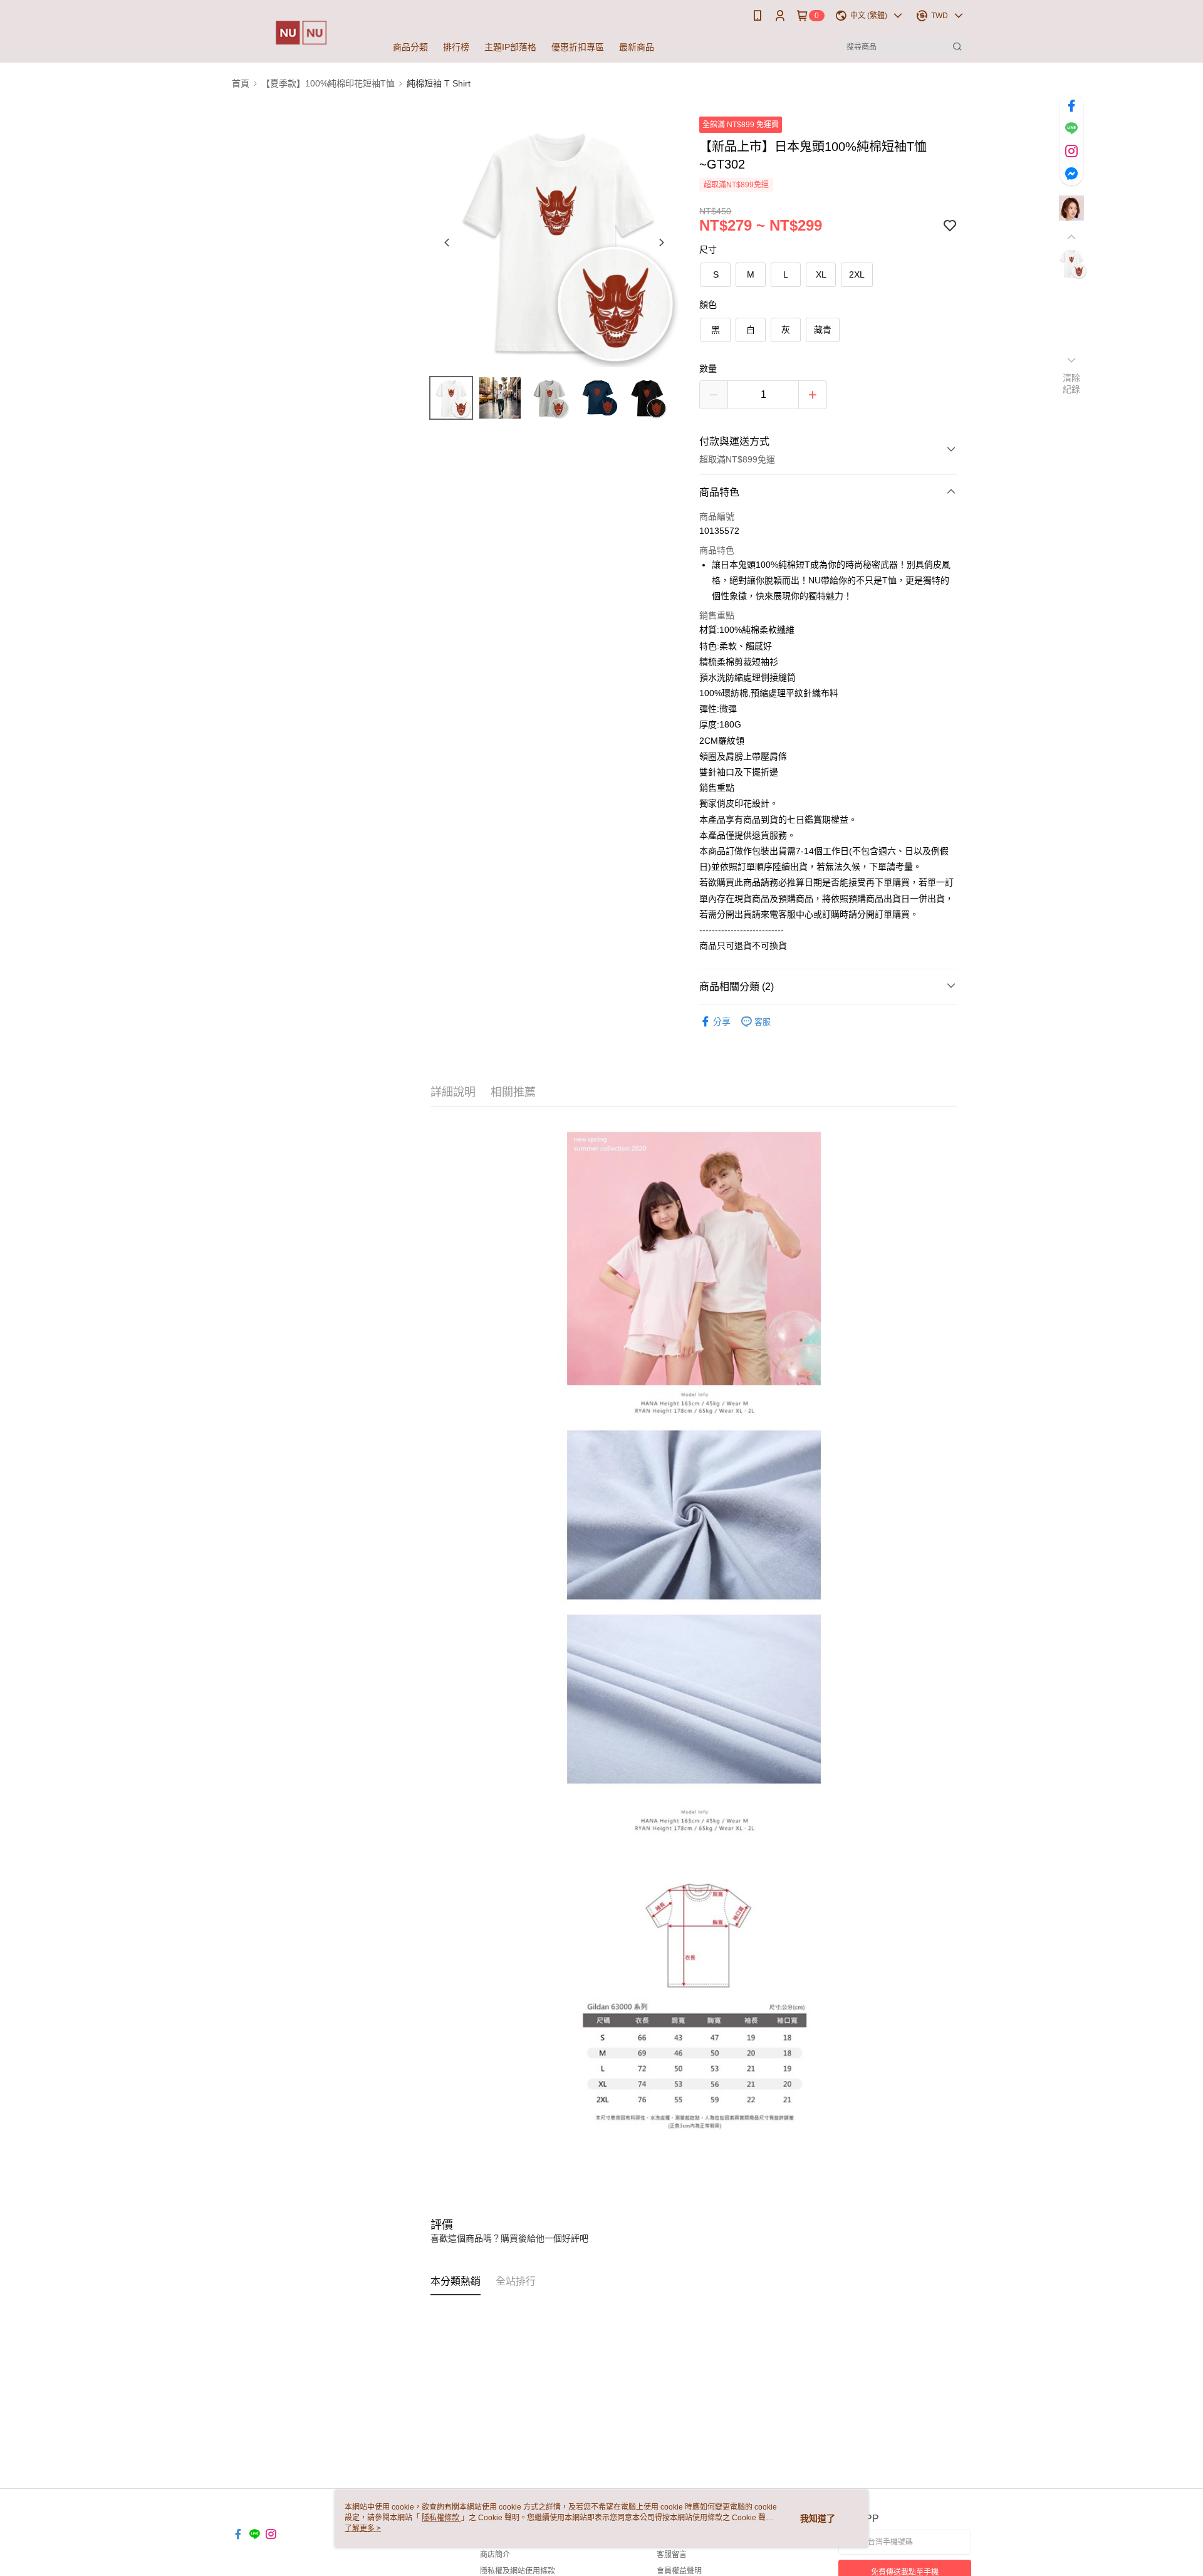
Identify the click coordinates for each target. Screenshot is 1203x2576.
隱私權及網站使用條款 (518, 2571)
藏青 (823, 330)
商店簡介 (495, 2555)
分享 (722, 1021)
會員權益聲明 (679, 2571)
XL (821, 274)
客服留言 (672, 2555)
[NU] (301, 33)
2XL (857, 274)
